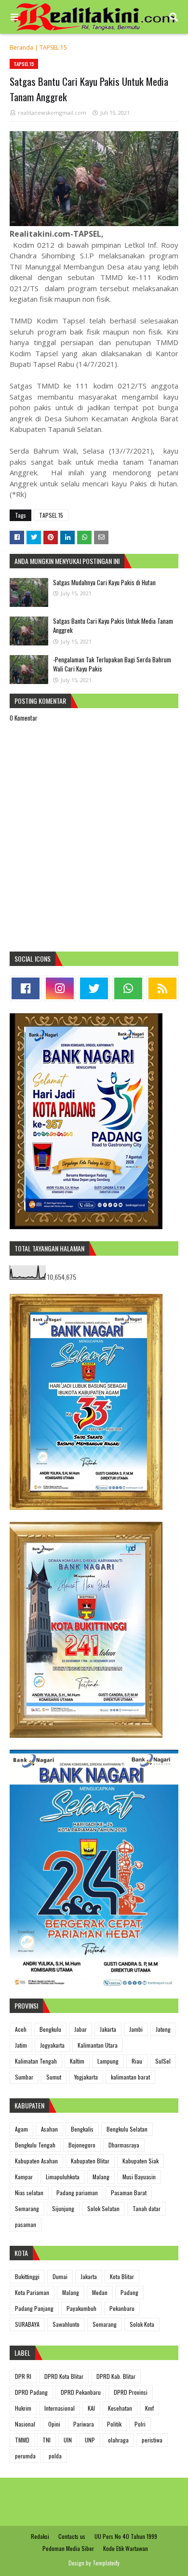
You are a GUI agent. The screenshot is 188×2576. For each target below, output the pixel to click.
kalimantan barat (130, 2077)
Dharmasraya (124, 2145)
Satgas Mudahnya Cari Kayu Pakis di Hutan (104, 582)
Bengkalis (82, 2129)
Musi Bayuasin (139, 2177)
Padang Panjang (34, 2308)
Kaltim (77, 2061)
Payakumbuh (81, 2308)
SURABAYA (27, 2324)
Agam (21, 2129)
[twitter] (94, 988)
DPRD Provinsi (131, 2392)
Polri (140, 2424)
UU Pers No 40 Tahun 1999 (126, 2536)
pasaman (26, 2224)
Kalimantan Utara (98, 2045)
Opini (54, 2424)
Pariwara (84, 2424)
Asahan (49, 2129)
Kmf (149, 2408)
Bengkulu (50, 2029)
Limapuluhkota (63, 2177)
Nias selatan (29, 2193)
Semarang (27, 2208)
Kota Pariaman (32, 2292)
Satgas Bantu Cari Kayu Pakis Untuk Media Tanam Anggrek (113, 626)
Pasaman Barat (129, 2193)
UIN (68, 2440)
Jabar (81, 2029)
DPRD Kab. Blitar (116, 2376)
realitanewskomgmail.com (52, 113)
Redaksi (40, 2536)
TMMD (22, 2440)
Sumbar (24, 2077)
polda (55, 2456)
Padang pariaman (77, 2193)
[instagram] (60, 988)
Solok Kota (142, 2324)
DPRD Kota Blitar (64, 2376)
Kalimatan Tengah (36, 2061)
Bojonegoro (82, 2145)
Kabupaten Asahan (36, 2161)
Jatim (21, 2045)
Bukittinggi (27, 2276)
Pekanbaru (122, 2308)
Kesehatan (120, 2408)
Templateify (106, 2563)
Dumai (60, 2276)
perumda (25, 2456)
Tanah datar (147, 2208)
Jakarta (108, 2029)
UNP (90, 2440)
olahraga (118, 2440)
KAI (91, 2408)
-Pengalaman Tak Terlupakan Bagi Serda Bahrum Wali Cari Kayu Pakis (112, 664)
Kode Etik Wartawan (126, 2548)
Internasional (60, 2408)
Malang (101, 2177)
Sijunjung (63, 2208)
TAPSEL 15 (53, 47)
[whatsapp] (128, 988)
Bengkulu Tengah (35, 2145)
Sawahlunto (66, 2324)
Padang (129, 2292)
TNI (47, 2440)
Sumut (54, 2077)
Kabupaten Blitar (90, 2161)
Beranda (21, 47)
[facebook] (26, 988)
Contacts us (72, 2536)
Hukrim (23, 2408)
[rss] (162, 988)
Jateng (163, 2029)
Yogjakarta (86, 2077)
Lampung (108, 2061)
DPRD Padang (31, 2392)
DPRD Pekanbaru (81, 2392)
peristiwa (152, 2440)
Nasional (25, 2424)
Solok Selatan (103, 2208)
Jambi (136, 2029)
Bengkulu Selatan (127, 2129)
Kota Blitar (122, 2276)
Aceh (21, 2029)
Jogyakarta (52, 2045)
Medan (100, 2292)
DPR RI (23, 2376)
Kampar (24, 2177)
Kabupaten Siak (141, 2161)
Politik (114, 2424)
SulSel (163, 2061)
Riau (137, 2061)
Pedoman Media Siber (68, 2548)
